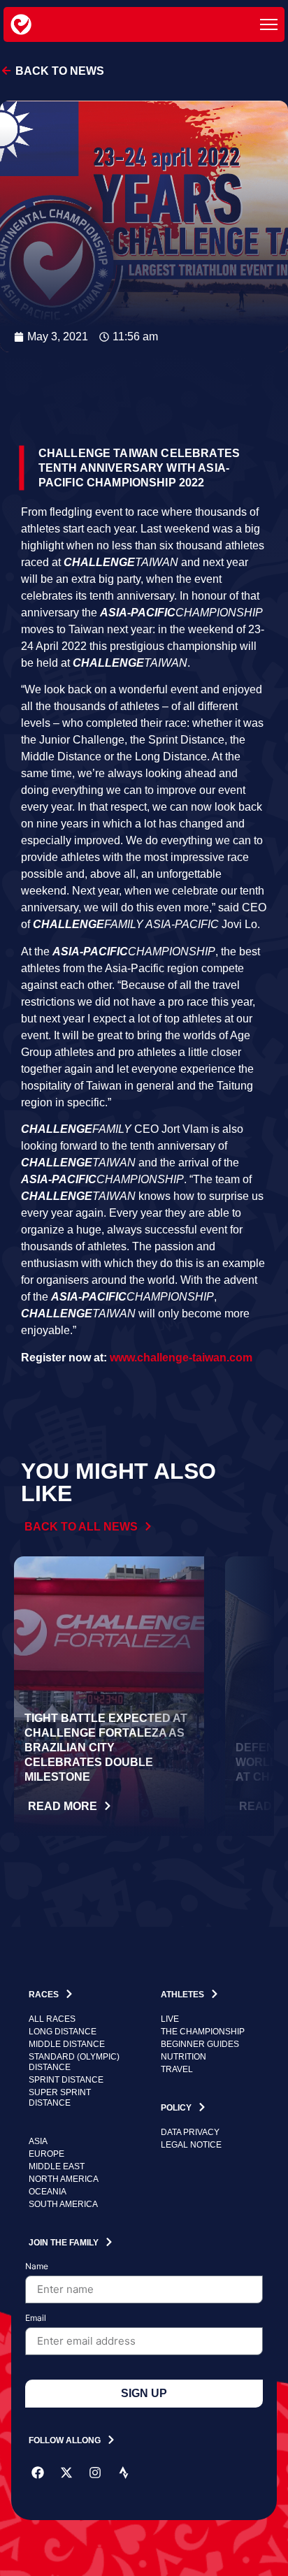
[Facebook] (38, 2473)
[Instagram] (95, 2473)
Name (37, 2267)
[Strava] (124, 2473)
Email (36, 2318)
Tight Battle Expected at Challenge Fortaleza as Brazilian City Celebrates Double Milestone (106, 1748)
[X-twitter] (66, 2473)
